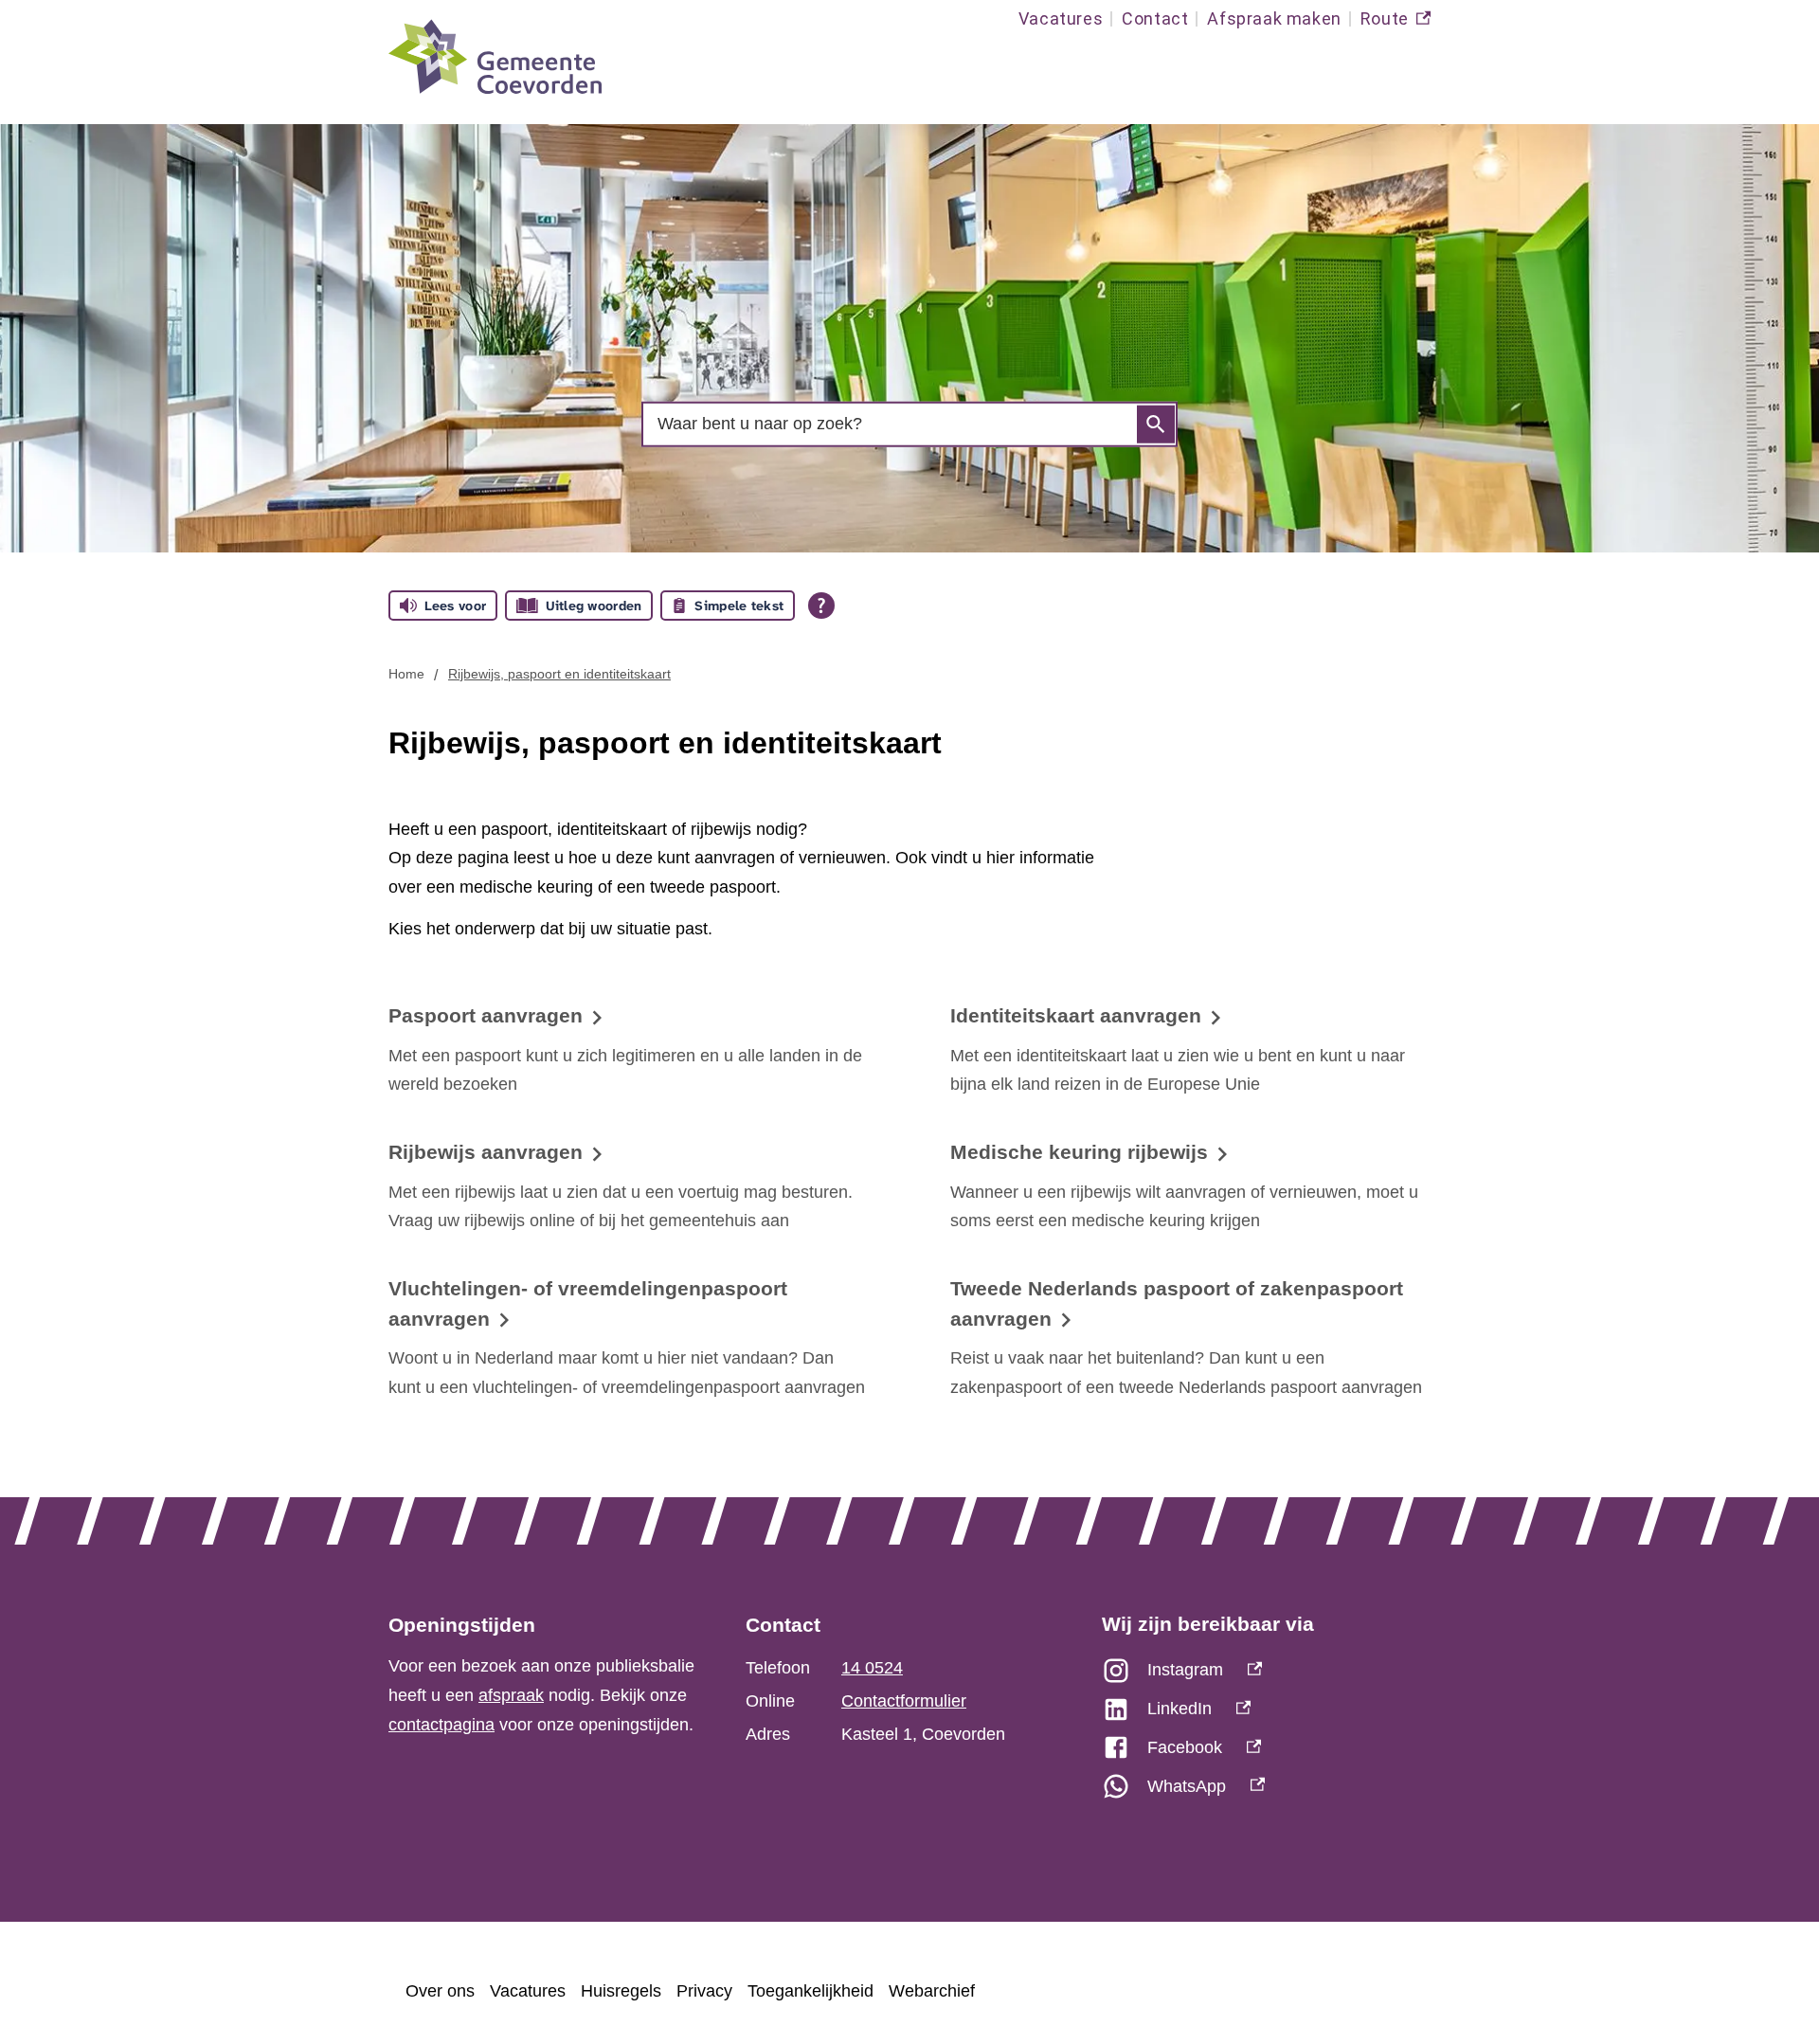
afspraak (511, 1695)
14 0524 (872, 1668)
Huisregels (621, 1991)
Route (1396, 23)
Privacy (704, 1991)
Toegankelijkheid (810, 1991)
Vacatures (1061, 18)
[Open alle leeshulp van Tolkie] (821, 606)
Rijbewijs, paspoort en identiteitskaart (559, 674)
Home (406, 674)
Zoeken (1156, 425)
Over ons (440, 1991)
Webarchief (932, 1991)
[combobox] (909, 424)
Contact (1155, 18)
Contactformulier (904, 1701)
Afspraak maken (1274, 18)
